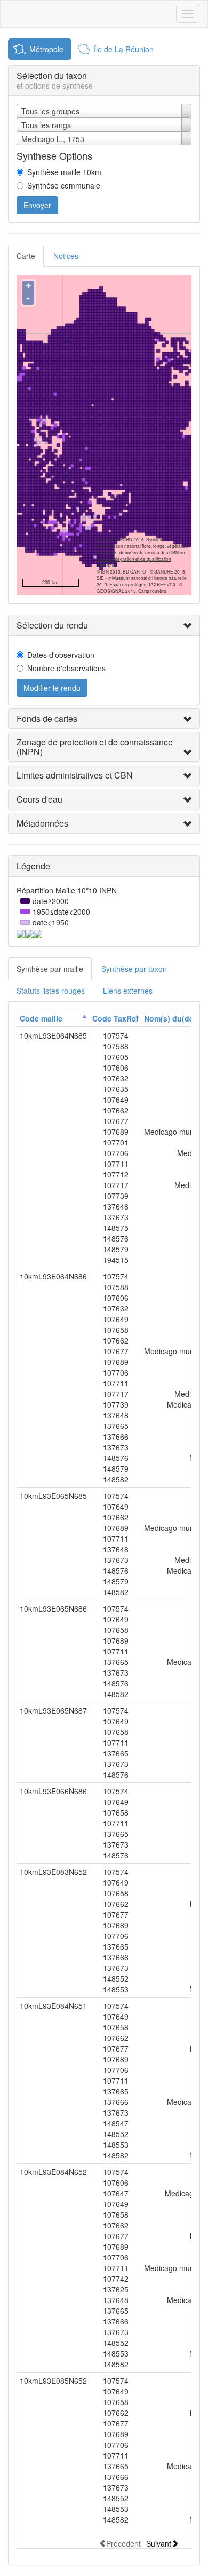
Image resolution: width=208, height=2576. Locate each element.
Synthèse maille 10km (64, 172)
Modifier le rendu (52, 688)
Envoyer (37, 205)
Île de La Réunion (124, 49)
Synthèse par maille (50, 969)
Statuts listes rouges (51, 991)
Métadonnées (42, 823)
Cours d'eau (39, 799)
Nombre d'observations (66, 668)
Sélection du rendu (52, 625)
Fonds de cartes (47, 718)
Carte (26, 256)
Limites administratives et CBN (75, 775)
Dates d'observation (61, 655)
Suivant (159, 2543)
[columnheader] (53, 1019)
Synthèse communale (64, 185)
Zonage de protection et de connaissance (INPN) (95, 747)
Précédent (123, 2543)
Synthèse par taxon (134, 969)
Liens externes (128, 991)
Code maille (41, 1018)
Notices (66, 256)
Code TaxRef (115, 1018)
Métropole (46, 49)
